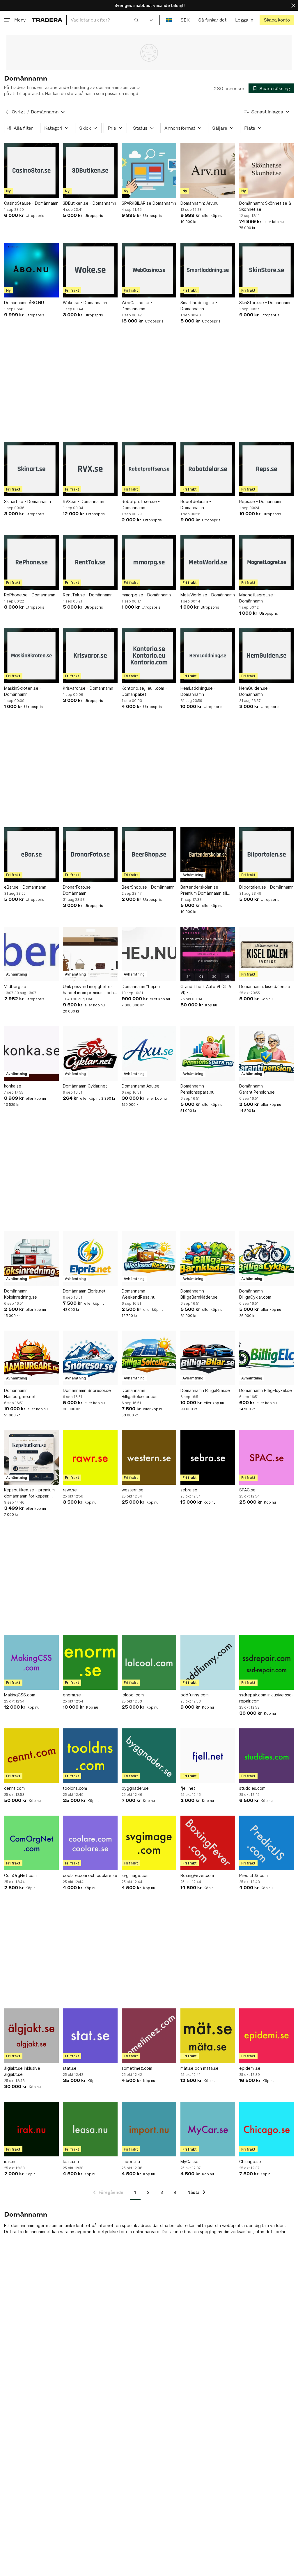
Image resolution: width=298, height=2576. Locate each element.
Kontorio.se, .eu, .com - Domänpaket (144, 691)
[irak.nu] (31, 2129)
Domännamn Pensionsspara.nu (197, 1089)
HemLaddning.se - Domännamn (198, 691)
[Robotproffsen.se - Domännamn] (149, 469)
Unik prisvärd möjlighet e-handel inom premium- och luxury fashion (88, 990)
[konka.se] (31, 1053)
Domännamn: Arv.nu (199, 203)
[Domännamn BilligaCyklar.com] (267, 1258)
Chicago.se (250, 2161)
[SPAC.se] (267, 1457)
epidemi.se (250, 2068)
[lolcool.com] (149, 1662)
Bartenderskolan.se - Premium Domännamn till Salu (204, 890)
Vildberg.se (15, 986)
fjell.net (188, 1788)
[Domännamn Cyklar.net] (90, 1053)
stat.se (70, 2068)
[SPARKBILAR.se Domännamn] (149, 171)
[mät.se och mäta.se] (208, 2036)
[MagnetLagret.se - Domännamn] (267, 562)
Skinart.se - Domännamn (28, 501)
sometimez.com (137, 2068)
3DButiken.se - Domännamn (89, 203)
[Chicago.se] (267, 2129)
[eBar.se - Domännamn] (31, 855)
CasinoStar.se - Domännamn (31, 203)
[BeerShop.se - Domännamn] (149, 855)
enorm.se (72, 1695)
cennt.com (14, 1788)
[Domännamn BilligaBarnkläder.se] (208, 1258)
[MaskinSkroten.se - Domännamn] (31, 656)
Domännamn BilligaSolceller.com (140, 1393)
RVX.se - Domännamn (84, 501)
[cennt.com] (31, 1756)
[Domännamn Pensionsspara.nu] (208, 1053)
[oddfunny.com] (208, 1662)
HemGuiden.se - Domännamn (255, 691)
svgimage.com (136, 1875)
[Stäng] (293, 5)
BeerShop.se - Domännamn (148, 887)
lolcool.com (133, 1695)
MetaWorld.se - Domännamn (208, 595)
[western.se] (149, 1457)
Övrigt (18, 112)
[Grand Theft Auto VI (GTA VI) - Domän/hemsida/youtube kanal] (208, 954)
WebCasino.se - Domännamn (137, 306)
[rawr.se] (90, 1457)
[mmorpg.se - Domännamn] (149, 562)
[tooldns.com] (90, 1756)
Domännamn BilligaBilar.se (205, 1390)
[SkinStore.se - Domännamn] (267, 270)
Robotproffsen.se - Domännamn (141, 504)
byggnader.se (135, 1788)
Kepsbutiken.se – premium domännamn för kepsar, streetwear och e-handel (29, 1493)
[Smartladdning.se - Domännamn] (208, 270)
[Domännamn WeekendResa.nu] (149, 1258)
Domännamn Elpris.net (84, 1291)
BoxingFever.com (197, 1875)
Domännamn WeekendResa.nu (139, 1294)
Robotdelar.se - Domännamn (196, 504)
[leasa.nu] (90, 2129)
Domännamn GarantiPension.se (257, 1089)
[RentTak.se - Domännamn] (90, 562)
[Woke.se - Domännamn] (90, 270)
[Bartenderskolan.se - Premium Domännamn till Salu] (208, 855)
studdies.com (252, 1788)
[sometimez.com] (149, 2036)
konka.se (13, 1086)
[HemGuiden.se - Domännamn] (267, 656)
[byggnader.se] (149, 1756)
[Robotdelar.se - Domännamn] (208, 469)
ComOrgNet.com (20, 1875)
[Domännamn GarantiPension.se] (267, 1053)
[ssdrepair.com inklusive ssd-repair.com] (267, 1662)
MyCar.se (189, 2161)
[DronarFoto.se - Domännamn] (90, 855)
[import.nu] (149, 2129)
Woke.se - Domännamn (85, 303)
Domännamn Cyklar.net (85, 1086)
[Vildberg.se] (31, 954)
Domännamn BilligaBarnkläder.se (199, 1294)
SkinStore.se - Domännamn (265, 303)
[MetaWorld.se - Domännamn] (208, 562)
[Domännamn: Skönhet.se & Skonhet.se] (267, 171)
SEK (185, 20)
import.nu (131, 2161)
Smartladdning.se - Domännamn (199, 306)
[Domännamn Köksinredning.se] (31, 1258)
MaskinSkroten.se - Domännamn (23, 691)
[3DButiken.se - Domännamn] (90, 171)
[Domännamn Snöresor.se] (90, 1358)
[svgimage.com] (149, 1843)
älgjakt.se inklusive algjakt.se (22, 2071)
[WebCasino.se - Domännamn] (149, 270)
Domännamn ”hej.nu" (142, 986)
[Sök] (136, 20)
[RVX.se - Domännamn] (90, 469)
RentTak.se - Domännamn (88, 595)
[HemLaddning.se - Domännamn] (208, 656)
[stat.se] (90, 2036)
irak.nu (10, 2161)
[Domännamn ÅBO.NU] (31, 270)
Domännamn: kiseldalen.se (265, 986)
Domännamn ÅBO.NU (24, 303)
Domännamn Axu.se (141, 1086)
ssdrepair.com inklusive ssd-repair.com (266, 1698)
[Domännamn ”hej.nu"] (149, 954)
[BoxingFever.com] (208, 1843)
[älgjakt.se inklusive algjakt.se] (31, 2036)
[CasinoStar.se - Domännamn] (31, 171)
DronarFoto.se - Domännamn (78, 890)
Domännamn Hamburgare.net (20, 1393)
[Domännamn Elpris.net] (90, 1258)
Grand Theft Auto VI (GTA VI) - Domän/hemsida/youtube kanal (206, 990)
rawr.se (70, 1490)
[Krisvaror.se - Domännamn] (90, 656)
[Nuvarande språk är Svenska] (169, 20)
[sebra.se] (208, 1457)
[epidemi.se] (267, 2036)
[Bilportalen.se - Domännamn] (267, 855)
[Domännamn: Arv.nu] (208, 171)
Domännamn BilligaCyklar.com (255, 1294)
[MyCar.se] (208, 2129)
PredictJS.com (253, 1875)
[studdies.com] (267, 1756)
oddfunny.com (195, 1695)
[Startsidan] (47, 20)
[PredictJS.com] (267, 1843)
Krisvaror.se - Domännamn (88, 688)
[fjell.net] (208, 1756)
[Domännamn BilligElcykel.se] (267, 1358)
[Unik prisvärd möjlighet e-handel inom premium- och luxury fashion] (90, 954)
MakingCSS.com (20, 1695)
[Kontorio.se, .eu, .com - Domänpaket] (149, 656)
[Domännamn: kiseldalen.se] (267, 954)
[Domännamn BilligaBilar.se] (208, 1358)
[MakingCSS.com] (31, 1662)
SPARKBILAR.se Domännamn (149, 203)
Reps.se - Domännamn (261, 501)
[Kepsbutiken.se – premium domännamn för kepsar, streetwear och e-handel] (31, 1457)
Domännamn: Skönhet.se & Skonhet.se (265, 206)
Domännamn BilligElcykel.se (266, 1390)
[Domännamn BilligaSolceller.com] (149, 1358)
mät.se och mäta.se (199, 2068)
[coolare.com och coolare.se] (90, 1843)
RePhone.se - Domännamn (30, 595)
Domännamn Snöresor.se (87, 1390)
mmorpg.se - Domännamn (146, 595)
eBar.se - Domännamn (25, 887)
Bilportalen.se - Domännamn (266, 887)
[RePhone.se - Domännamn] (31, 562)
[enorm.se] (90, 1662)
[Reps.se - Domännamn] (267, 469)
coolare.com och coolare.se (90, 1875)
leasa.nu (71, 2161)
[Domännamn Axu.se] (149, 1053)
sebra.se (189, 1490)
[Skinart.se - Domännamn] (31, 469)
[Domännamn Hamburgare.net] (31, 1358)
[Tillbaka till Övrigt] (7, 112)
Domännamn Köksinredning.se (21, 1294)
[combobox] (105, 20)
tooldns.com (75, 1788)
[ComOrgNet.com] (31, 1843)
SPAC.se (247, 1490)
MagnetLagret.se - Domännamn (258, 598)
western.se (133, 1490)
